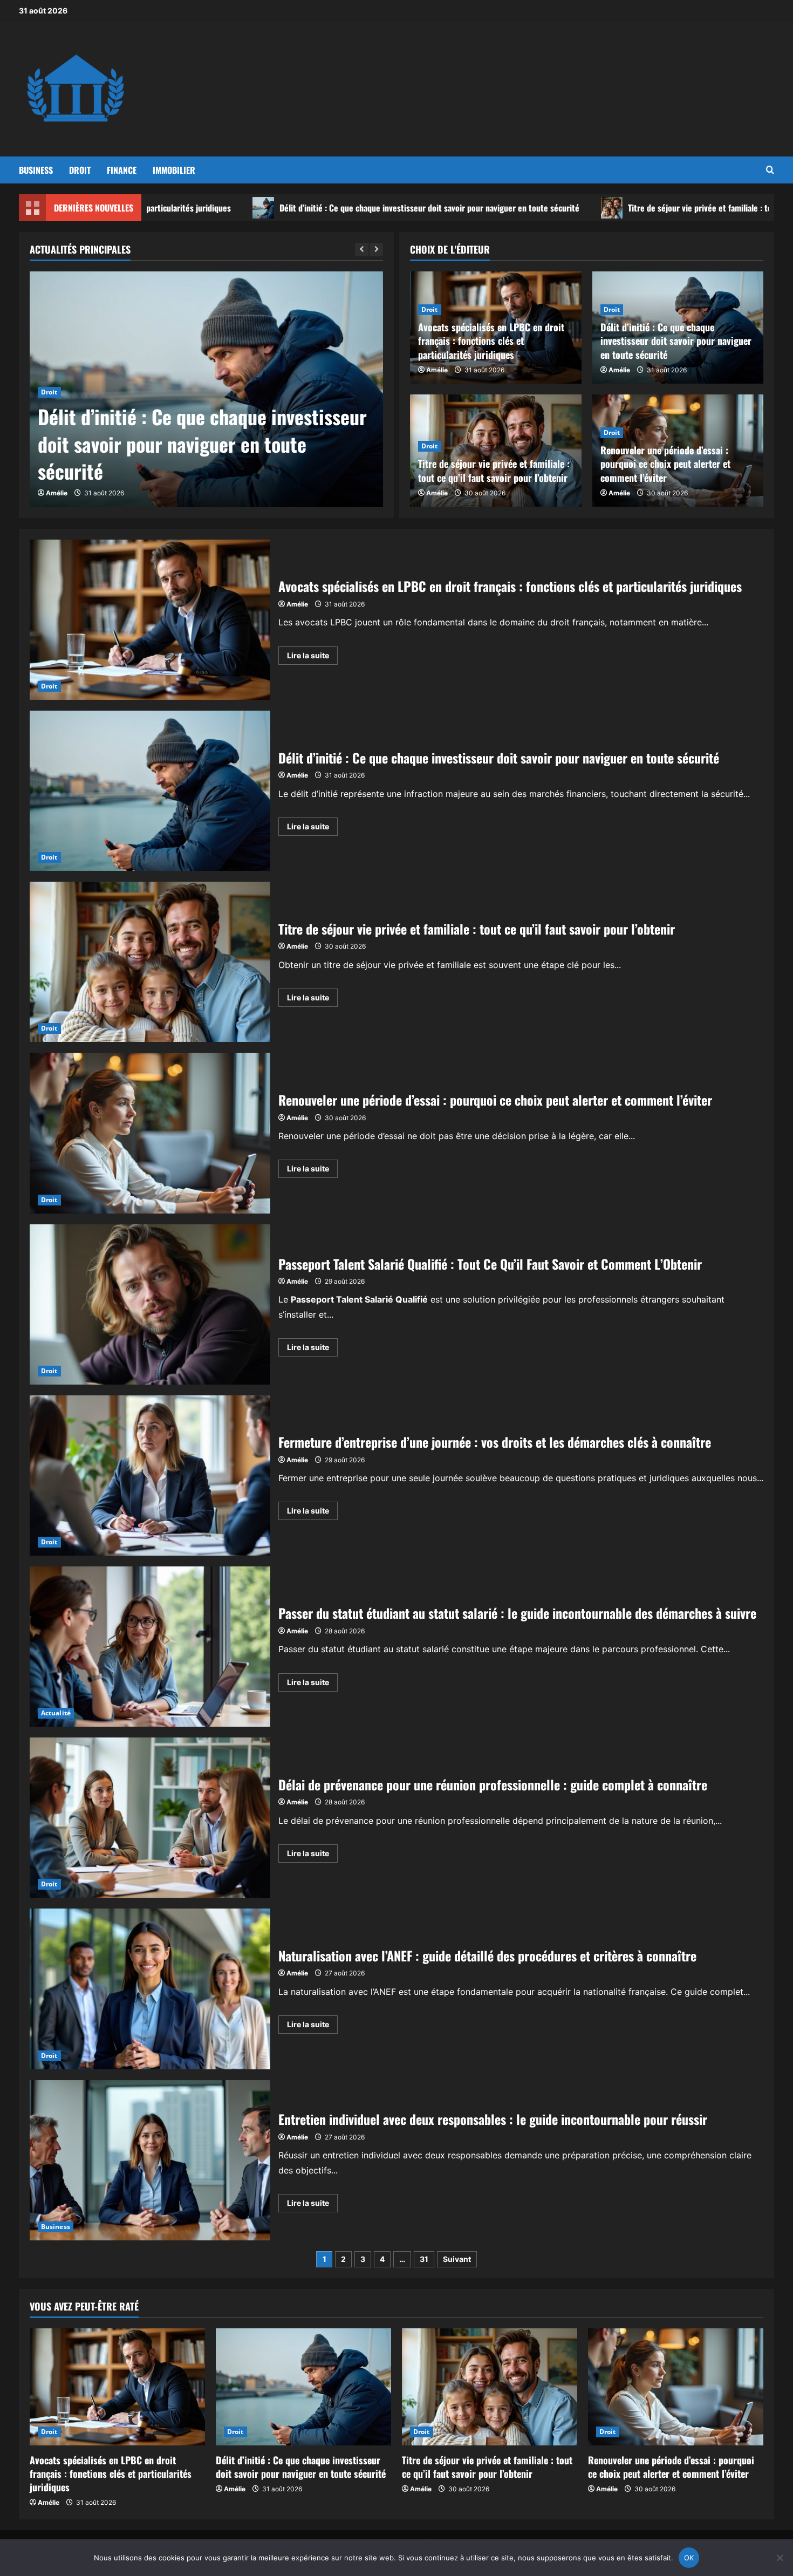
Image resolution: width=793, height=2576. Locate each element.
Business (36, 170)
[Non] (780, 2558)
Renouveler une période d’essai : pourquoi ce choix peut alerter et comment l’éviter (665, 464)
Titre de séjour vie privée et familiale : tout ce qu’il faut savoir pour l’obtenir (626, 208)
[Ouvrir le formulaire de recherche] (770, 170)
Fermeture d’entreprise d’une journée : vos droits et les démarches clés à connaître (150, 1476)
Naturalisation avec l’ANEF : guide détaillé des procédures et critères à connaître (150, 1989)
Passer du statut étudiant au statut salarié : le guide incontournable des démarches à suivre (150, 1647)
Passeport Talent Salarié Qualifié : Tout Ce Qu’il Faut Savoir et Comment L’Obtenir (150, 1304)
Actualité (56, 1713)
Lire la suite (312, 657)
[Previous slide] (362, 250)
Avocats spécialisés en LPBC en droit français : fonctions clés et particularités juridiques (491, 340)
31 (424, 2259)
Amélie (57, 493)
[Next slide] (376, 250)
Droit (80, 170)
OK (689, 2558)
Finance (122, 170)
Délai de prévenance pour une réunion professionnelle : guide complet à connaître (150, 1818)
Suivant (457, 2259)
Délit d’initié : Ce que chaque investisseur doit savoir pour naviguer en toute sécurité (294, 208)
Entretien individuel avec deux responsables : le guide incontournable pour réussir (150, 2160)
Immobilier (174, 170)
